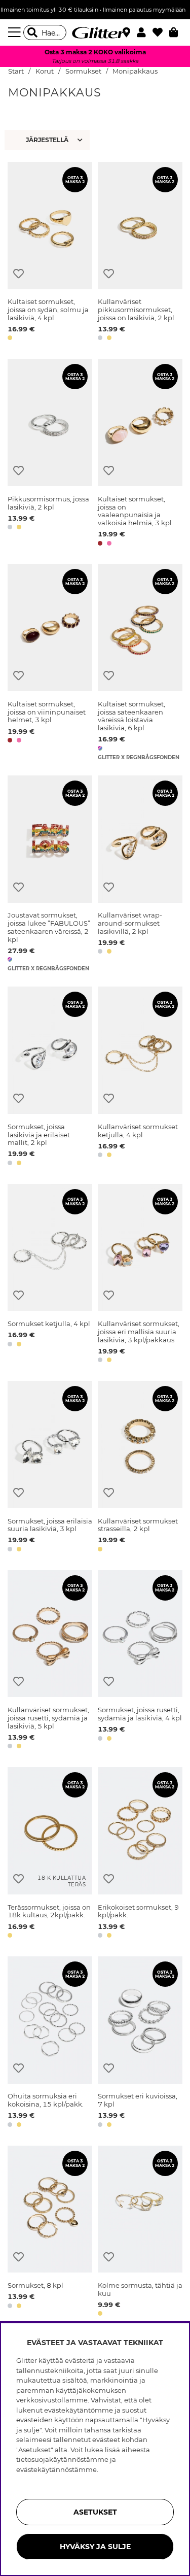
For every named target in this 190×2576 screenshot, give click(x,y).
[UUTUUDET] (48, 140)
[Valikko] (16, 32)
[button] (145, 32)
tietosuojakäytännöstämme (62, 2459)
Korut (45, 71)
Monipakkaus (135, 71)
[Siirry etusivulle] (95, 32)
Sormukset (83, 71)
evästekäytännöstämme (56, 2469)
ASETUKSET (95, 2512)
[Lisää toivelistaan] (18, 274)
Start (16, 71)
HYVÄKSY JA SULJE (95, 2547)
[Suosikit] (161, 32)
